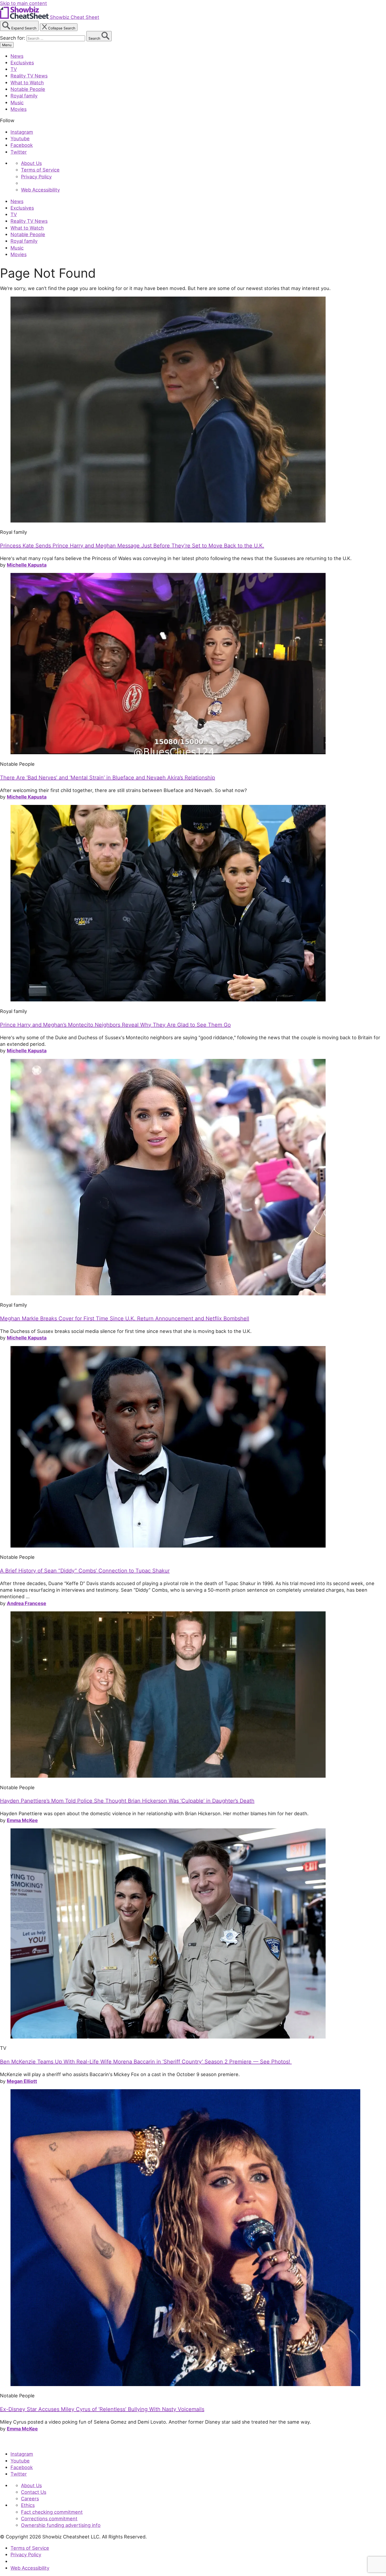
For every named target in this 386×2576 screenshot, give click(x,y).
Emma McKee (22, 1820)
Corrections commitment (49, 2518)
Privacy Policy (36, 177)
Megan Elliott (22, 2081)
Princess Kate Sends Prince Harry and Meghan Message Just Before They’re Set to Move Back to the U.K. (132, 546)
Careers (30, 2499)
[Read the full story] (168, 521)
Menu (7, 45)
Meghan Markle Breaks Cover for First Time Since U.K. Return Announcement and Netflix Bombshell (125, 1318)
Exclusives (22, 63)
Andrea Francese (27, 1603)
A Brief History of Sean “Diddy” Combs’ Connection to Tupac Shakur (85, 1571)
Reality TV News (29, 76)
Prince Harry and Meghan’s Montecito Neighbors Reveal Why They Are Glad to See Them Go (115, 1025)
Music (17, 102)
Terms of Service (40, 170)
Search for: (13, 38)
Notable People (28, 89)
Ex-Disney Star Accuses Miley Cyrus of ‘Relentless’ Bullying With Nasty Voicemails (102, 2409)
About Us (31, 163)
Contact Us (34, 2492)
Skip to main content (24, 3)
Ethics (28, 2505)
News (17, 56)
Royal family (24, 96)
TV (14, 69)
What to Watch (27, 82)
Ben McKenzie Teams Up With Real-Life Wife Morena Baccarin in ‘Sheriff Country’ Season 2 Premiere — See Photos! (146, 2062)
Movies (19, 109)
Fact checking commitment (52, 2512)
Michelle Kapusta (27, 565)
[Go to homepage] (24, 2443)
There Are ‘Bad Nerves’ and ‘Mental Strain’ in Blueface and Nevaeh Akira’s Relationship (108, 778)
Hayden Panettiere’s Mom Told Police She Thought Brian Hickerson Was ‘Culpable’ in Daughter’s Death (127, 1801)
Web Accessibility (40, 190)
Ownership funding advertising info (61, 2525)
